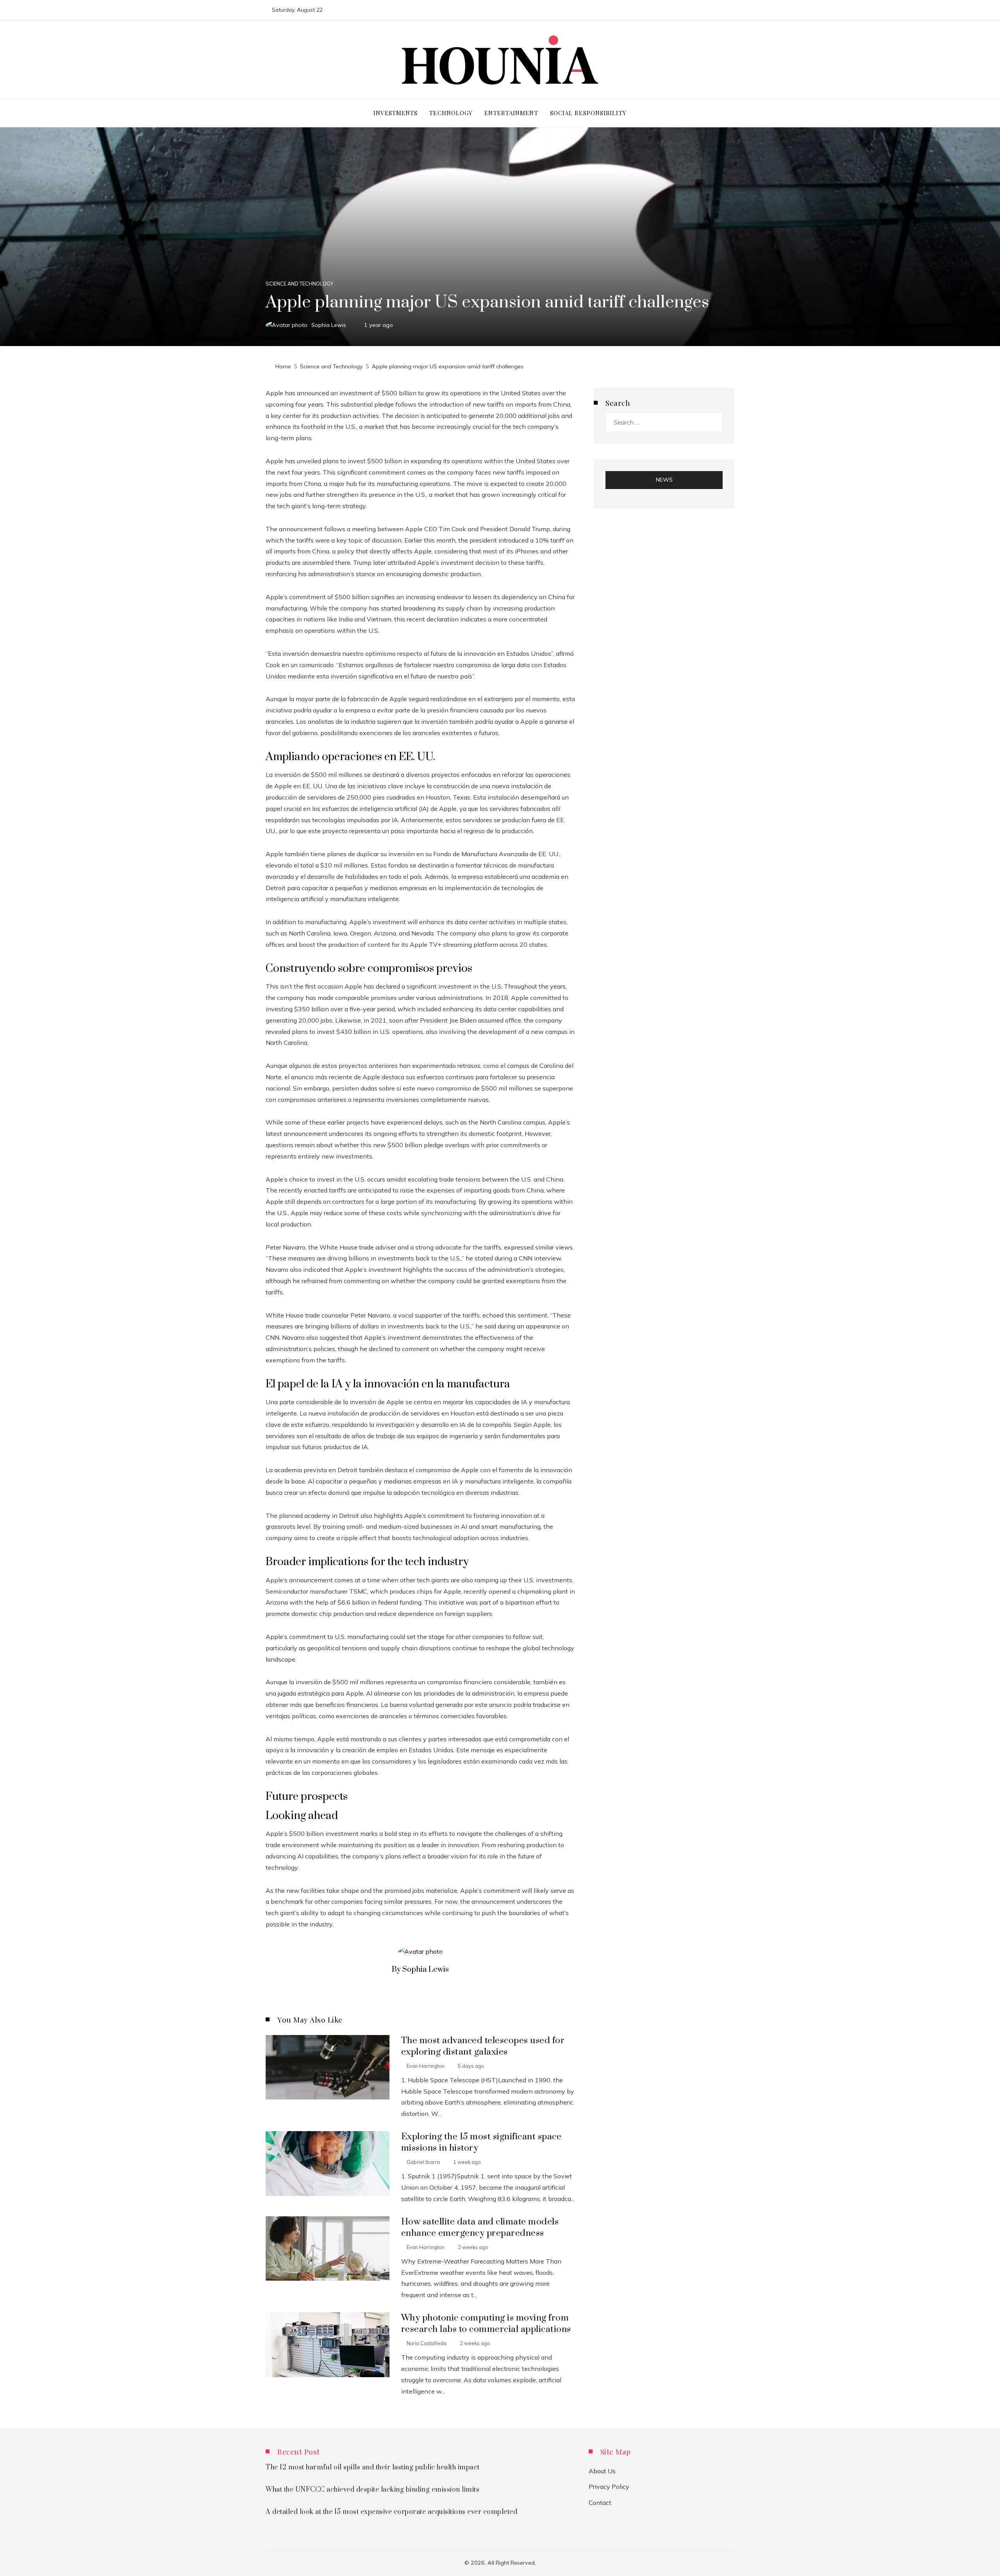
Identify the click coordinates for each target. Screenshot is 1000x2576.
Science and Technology (299, 284)
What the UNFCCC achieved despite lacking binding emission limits (372, 2490)
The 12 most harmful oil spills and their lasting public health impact (373, 2467)
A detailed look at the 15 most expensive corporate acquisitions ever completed (391, 2512)
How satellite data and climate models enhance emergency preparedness (480, 2228)
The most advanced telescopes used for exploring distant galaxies (483, 2046)
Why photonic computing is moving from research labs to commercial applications (486, 2324)
